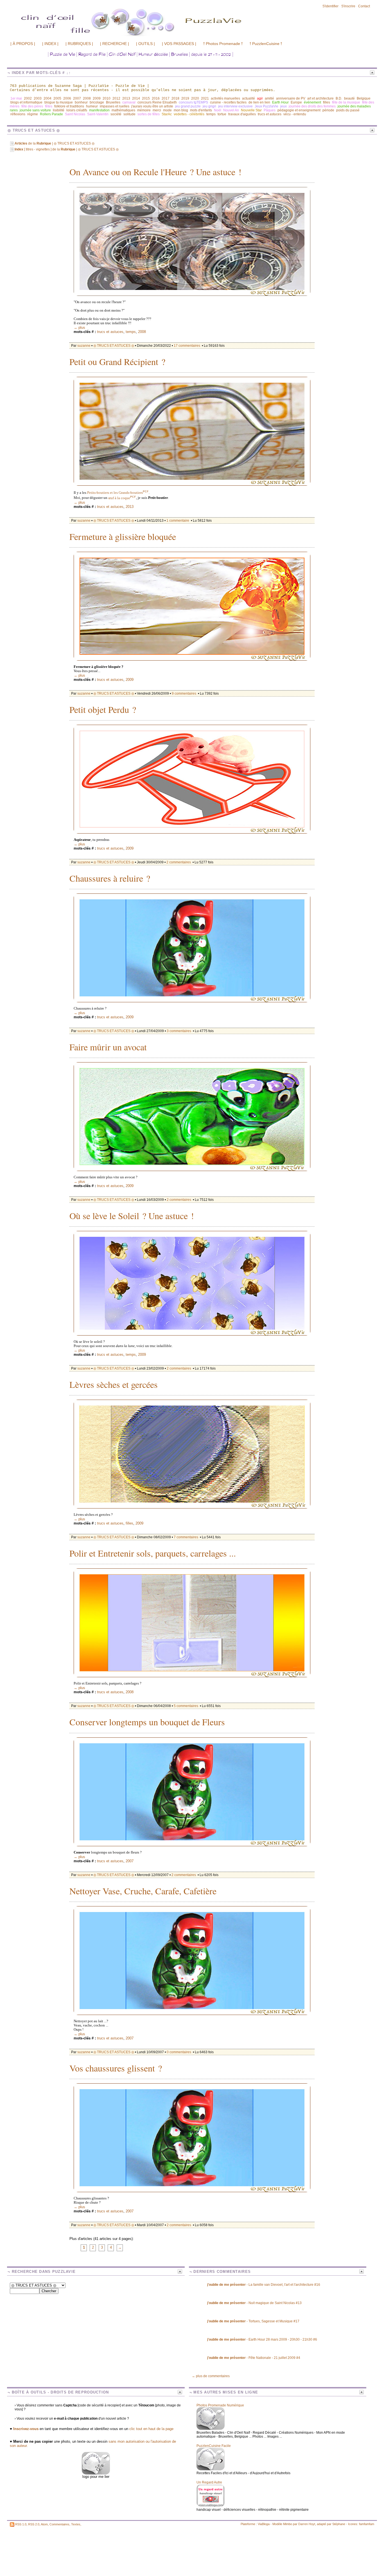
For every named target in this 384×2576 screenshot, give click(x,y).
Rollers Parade (51, 114)
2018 (175, 98)
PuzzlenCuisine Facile (214, 2446)
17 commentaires (187, 346)
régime (33, 114)
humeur (92, 106)
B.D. (339, 98)
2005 (57, 98)
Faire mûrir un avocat (108, 1048)
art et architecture (320, 98)
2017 (166, 98)
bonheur (81, 102)
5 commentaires (186, 1706)
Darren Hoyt (307, 2524)
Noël (218, 110)
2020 (195, 98)
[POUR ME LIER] (96, 2473)
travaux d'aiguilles (242, 114)
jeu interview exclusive (235, 106)
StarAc (167, 114)
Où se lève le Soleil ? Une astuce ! (132, 1216)
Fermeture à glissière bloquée (123, 537)
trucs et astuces (270, 114)
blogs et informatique (26, 102)
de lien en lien (259, 102)
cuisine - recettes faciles (228, 102)
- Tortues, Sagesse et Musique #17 (253, 2321)
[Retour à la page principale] (162, 36)
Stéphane (339, 2524)
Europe (296, 102)
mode (167, 110)
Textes (76, 2524)
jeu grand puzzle (188, 106)
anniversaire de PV (291, 98)
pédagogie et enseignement (299, 110)
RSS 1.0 (21, 2524)
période (328, 110)
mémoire (144, 110)
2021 (205, 98)
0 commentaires (179, 2052)
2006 (67, 98)
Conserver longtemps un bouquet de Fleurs (147, 1723)
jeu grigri (209, 106)
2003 (38, 98)
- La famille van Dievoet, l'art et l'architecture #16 (264, 2285)
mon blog (181, 110)
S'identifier (330, 6)
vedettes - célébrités (189, 114)
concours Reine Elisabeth (157, 102)
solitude (129, 114)
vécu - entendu (295, 114)
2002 (28, 98)
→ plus (79, 327)
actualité (249, 98)
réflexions (18, 114)
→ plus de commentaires (211, 2376)
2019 (185, 98)
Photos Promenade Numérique (220, 2405)
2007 (77, 98)
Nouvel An (231, 110)
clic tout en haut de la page (151, 2429)
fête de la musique (346, 102)
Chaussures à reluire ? (110, 879)
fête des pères (32, 106)
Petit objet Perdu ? (103, 710)
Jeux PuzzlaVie (266, 106)
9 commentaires (184, 693)
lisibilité (59, 110)
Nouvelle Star (251, 110)
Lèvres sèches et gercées (114, 1385)
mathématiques (123, 110)
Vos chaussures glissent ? (116, 2069)
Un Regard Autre (209, 2482)
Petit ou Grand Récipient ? (117, 362)
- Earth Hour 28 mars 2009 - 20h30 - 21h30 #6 (262, 2339)
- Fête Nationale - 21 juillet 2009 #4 (254, 2358)
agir (260, 98)
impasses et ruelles (115, 106)
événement (312, 102)
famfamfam (367, 2524)
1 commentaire (178, 521)
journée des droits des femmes (312, 106)
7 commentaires (186, 1537)
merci (157, 110)
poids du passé (348, 110)
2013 (126, 98)
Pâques (270, 110)
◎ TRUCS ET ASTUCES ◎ (114, 346)
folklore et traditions (69, 106)
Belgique (364, 98)
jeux (284, 106)
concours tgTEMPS (193, 102)
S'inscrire (348, 6)
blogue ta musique (59, 102)
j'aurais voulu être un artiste (152, 106)
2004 (48, 98)
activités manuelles (225, 98)
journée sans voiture (35, 110)
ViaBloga (264, 2524)
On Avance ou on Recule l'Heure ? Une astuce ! (155, 173)
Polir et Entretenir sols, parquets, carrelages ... (153, 1554)
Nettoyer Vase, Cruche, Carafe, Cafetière (143, 1892)
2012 (116, 98)
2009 (97, 98)
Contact (364, 6)
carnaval (129, 102)
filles (327, 102)
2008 (87, 98)
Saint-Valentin (98, 114)
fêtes (49, 106)
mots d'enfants (201, 110)
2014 (136, 98)
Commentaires (59, 2524)
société (116, 114)
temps (211, 114)
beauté (349, 98)
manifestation (99, 110)
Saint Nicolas (75, 114)
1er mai (16, 98)
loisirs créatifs (77, 110)
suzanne (84, 346)
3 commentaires (179, 1031)
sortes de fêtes (149, 114)
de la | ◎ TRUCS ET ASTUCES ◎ (55, 143)
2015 (146, 98)
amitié (269, 98)
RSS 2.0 (34, 2524)
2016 (156, 98)
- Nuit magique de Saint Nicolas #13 (254, 2303)
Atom (44, 2524)
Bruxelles (113, 102)
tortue (222, 114)
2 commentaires (179, 862)
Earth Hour (280, 102)
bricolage (97, 102)
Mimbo (288, 2524)
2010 (107, 98)
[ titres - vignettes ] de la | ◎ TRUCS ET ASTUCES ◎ (67, 149)
